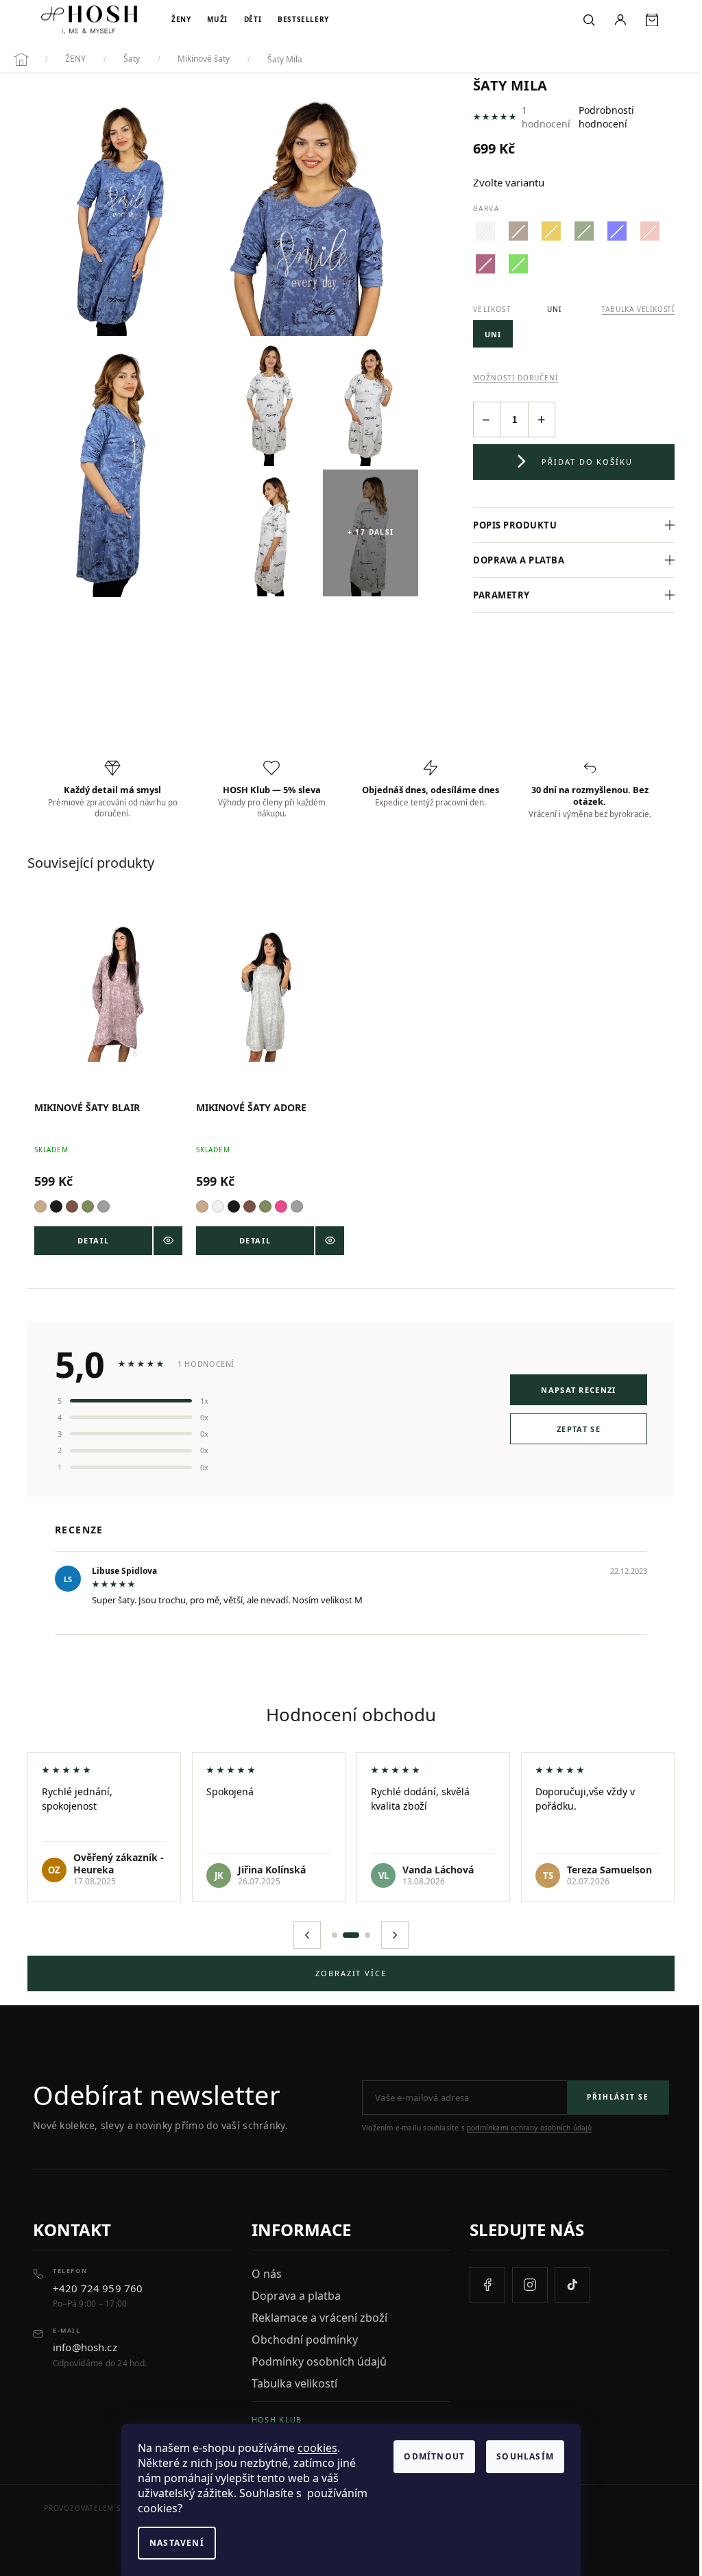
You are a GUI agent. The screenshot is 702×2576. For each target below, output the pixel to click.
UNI (493, 334)
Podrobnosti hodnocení (606, 117)
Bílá (215, 1203)
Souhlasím (525, 2456)
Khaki (88, 1203)
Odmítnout (434, 2456)
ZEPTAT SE (568, 1425)
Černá (56, 1203)
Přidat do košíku (588, 462)
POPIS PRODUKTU (509, 525)
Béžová (40, 1203)
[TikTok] (566, 2281)
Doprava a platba (512, 560)
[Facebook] (481, 2281)
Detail (92, 1237)
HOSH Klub (274, 2416)
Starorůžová (278, 1203)
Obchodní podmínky (301, 2336)
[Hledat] (589, 20)
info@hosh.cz (85, 2344)
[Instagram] (523, 2281)
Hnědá (72, 1203)
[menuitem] (181, 20)
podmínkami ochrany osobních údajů (530, 2124)
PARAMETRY (495, 595)
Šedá (104, 1203)
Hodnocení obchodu (346, 1711)
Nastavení (177, 2543)
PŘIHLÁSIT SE (608, 2093)
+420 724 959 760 (98, 2285)
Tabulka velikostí (291, 2380)
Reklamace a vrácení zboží (316, 2314)
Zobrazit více (346, 1970)
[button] (302, 1932)
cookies (317, 2448)
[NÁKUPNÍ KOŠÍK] (652, 20)
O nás (263, 2270)
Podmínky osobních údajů (316, 2358)
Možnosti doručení (516, 378)
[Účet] (620, 20)
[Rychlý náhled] (165, 1237)
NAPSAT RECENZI (568, 1386)
